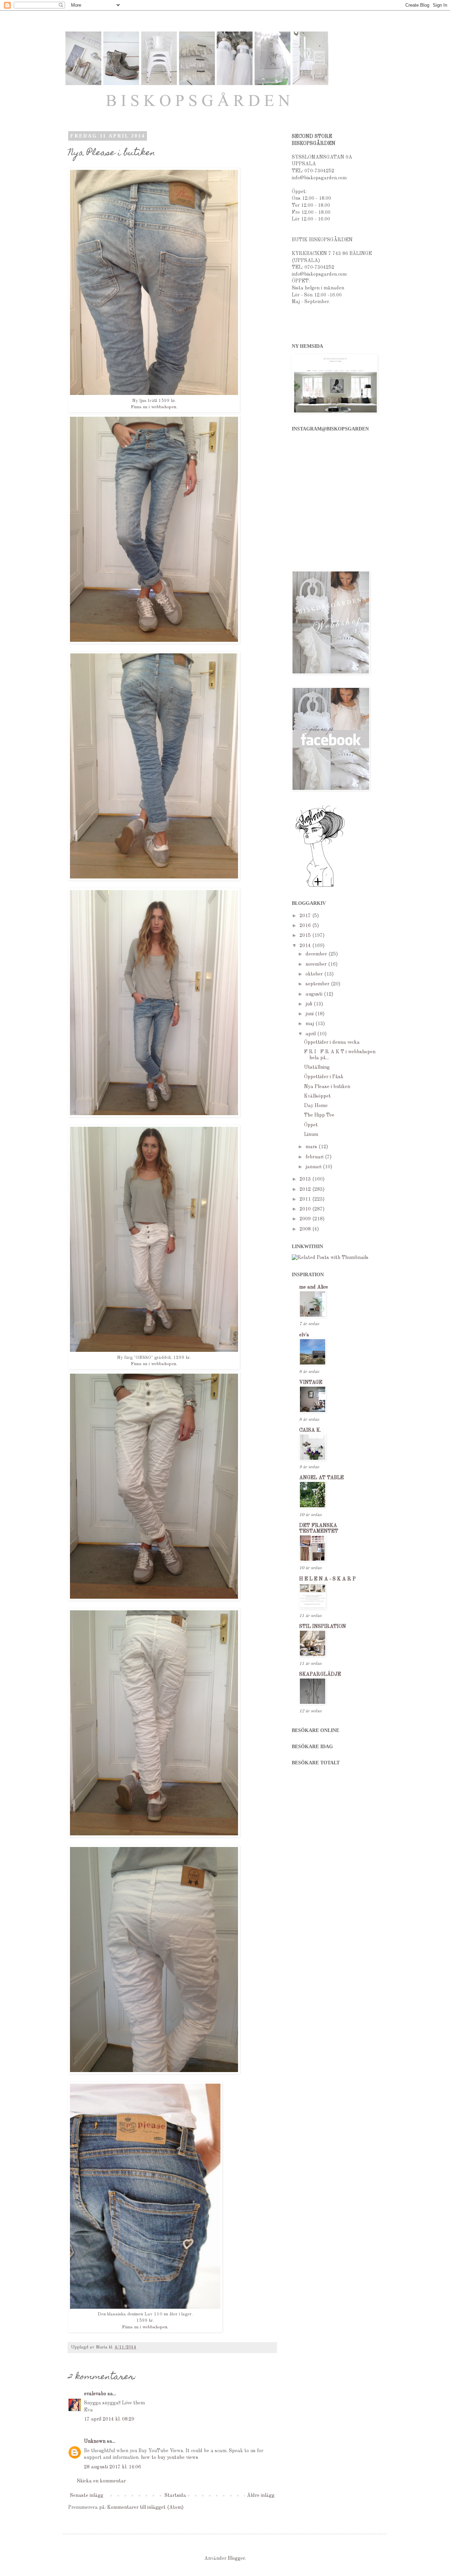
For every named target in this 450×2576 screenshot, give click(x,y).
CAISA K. (310, 1430)
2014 (306, 946)
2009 (306, 1219)
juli (310, 1004)
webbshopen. (164, 407)
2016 (306, 926)
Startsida (175, 2495)
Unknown (95, 2441)
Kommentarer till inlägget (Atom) (145, 2507)
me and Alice (314, 1287)
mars (312, 1147)
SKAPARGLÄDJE (320, 1674)
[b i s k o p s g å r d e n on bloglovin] (320, 887)
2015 (306, 935)
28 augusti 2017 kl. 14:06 (112, 2467)
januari (314, 1167)
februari (315, 1157)
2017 (306, 916)
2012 (306, 1189)
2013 (306, 1179)
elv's (304, 1335)
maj (310, 1024)
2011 (306, 1199)
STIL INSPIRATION (323, 1626)
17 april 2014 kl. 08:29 (109, 2419)
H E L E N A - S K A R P (327, 1579)
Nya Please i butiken (327, 1087)
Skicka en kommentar (101, 2481)
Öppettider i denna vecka (332, 1042)
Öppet (311, 1125)
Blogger (236, 2558)
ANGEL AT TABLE (322, 1478)
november (317, 964)
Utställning (317, 1067)
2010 (306, 1209)
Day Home (316, 1106)
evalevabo (95, 2394)
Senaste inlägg (87, 2495)
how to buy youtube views (170, 2457)
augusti (315, 994)
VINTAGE (311, 1382)
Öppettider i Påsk (324, 1077)
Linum (311, 1134)
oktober (315, 974)
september (318, 984)
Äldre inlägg (261, 2495)
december (317, 954)
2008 (306, 1229)
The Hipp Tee (319, 1115)
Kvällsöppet (317, 1096)
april (311, 1034)
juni (310, 1014)
